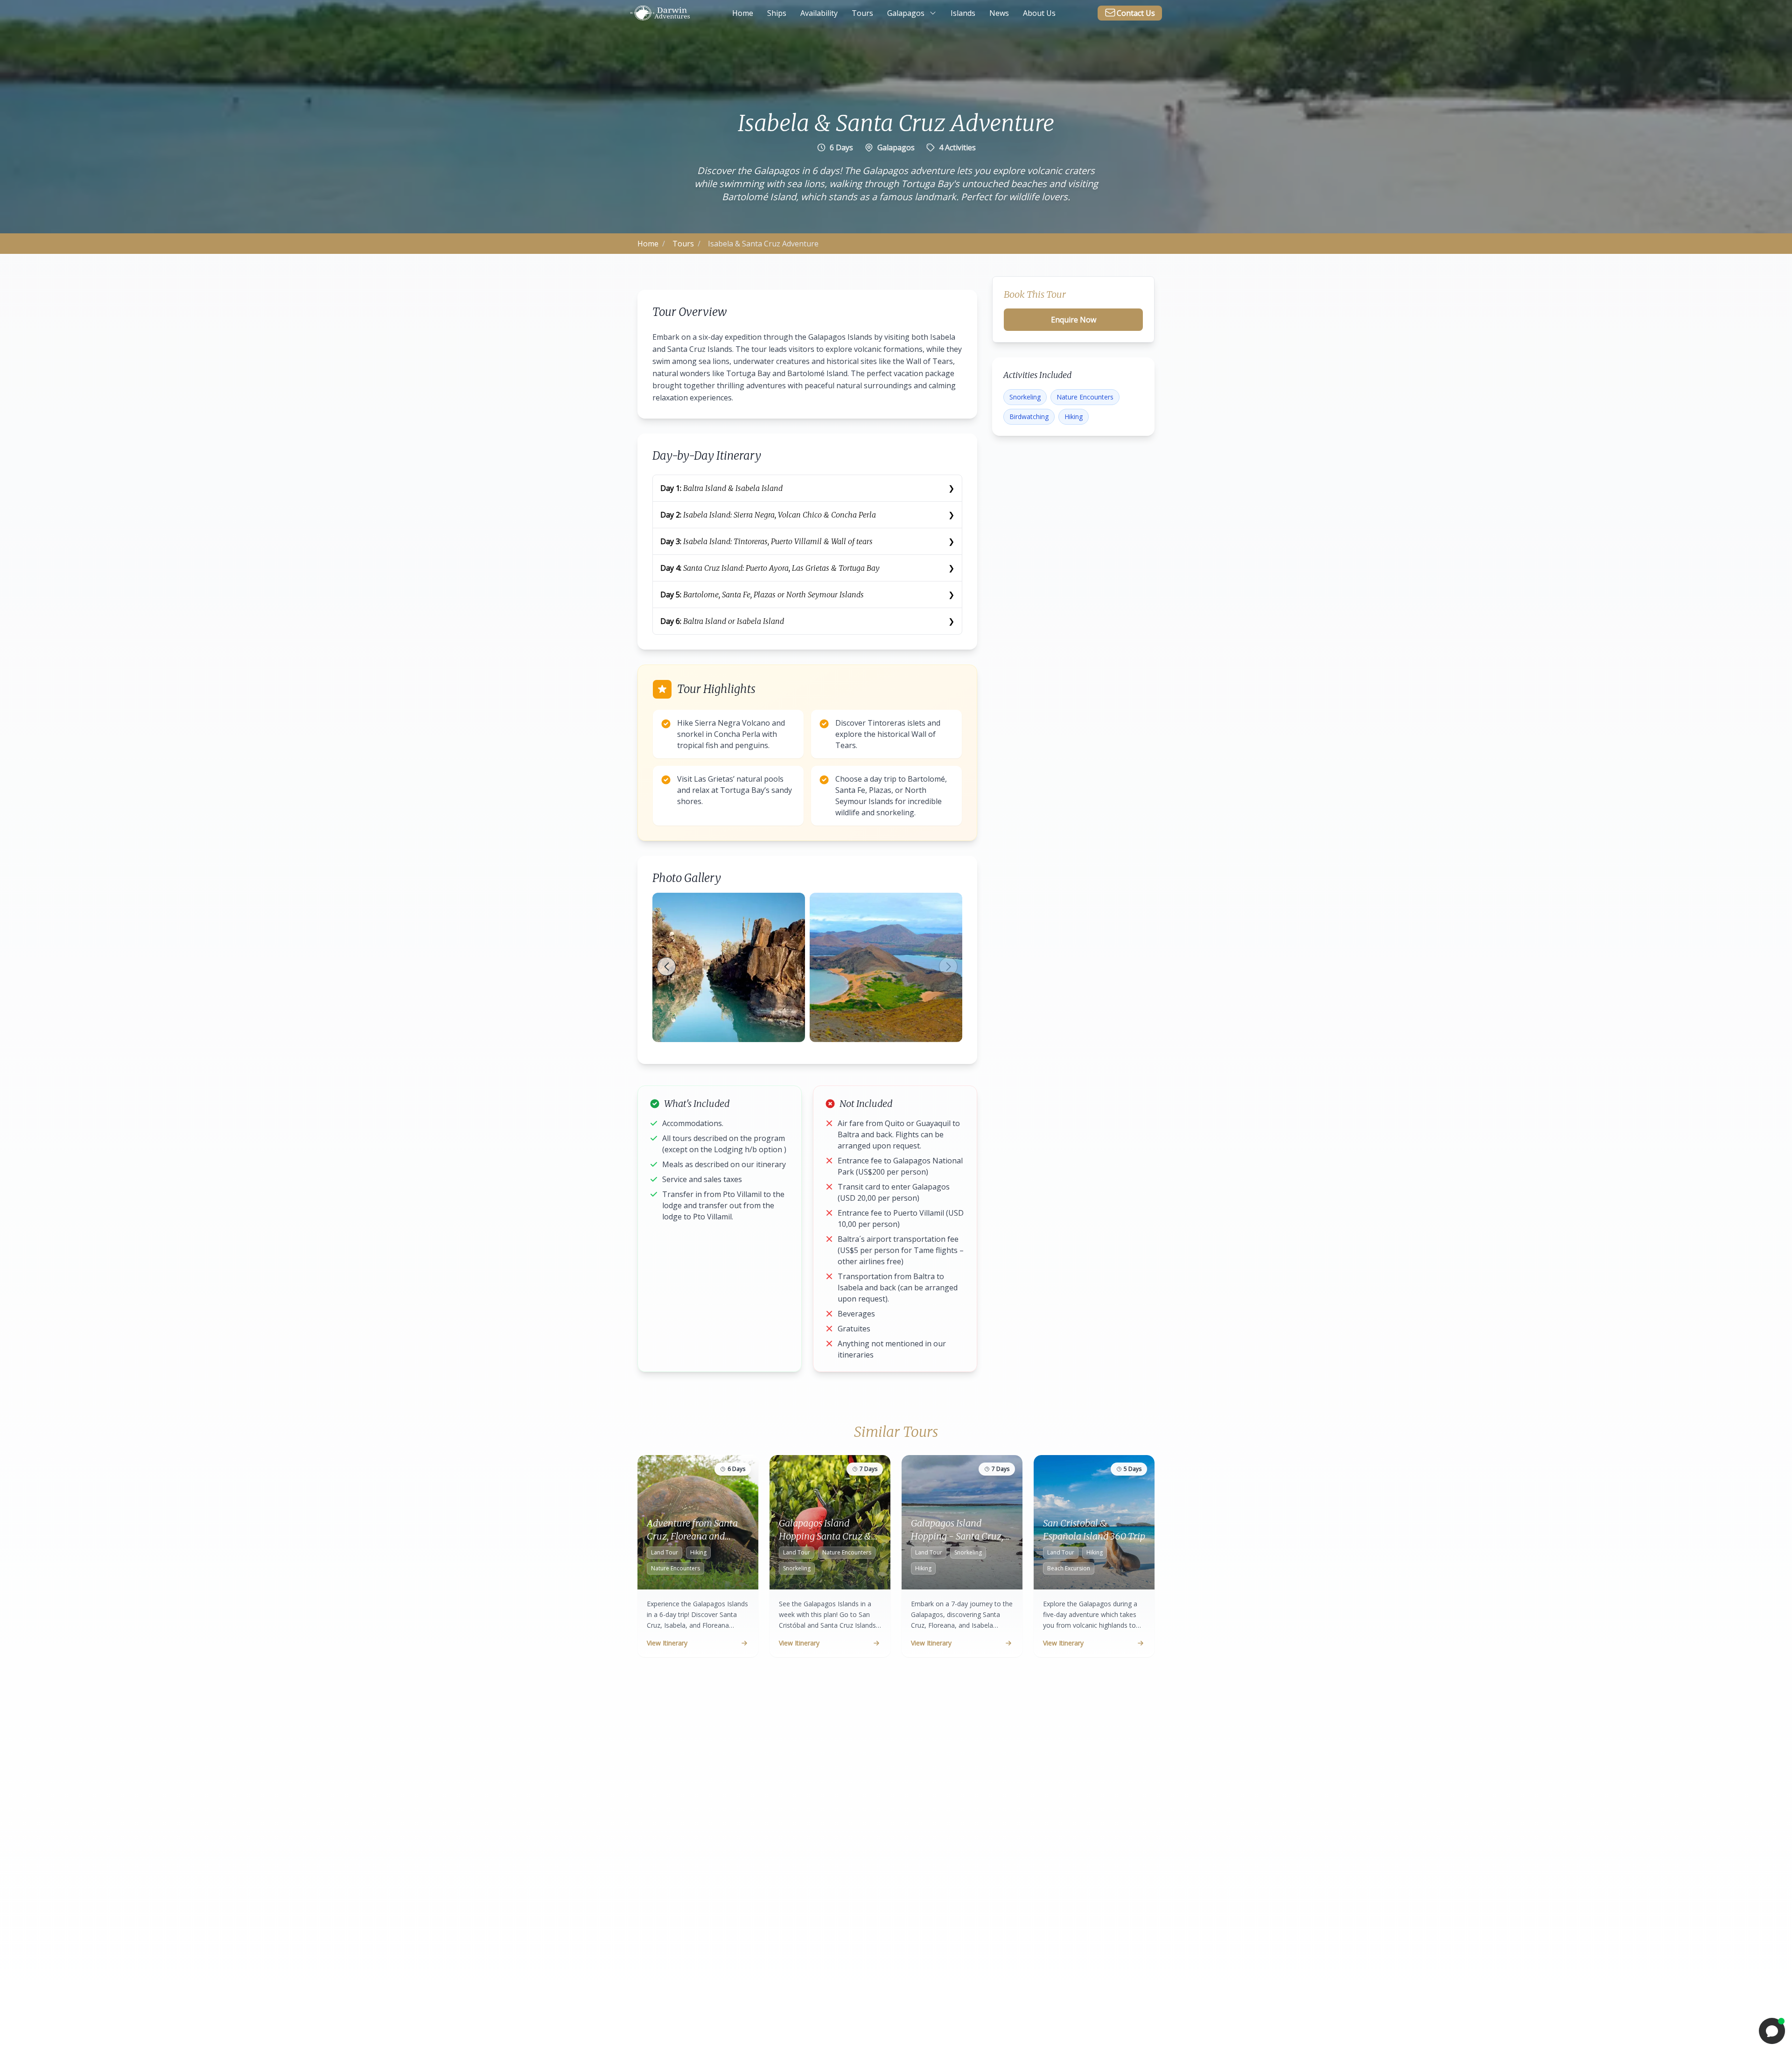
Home (648, 244)
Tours (683, 244)
